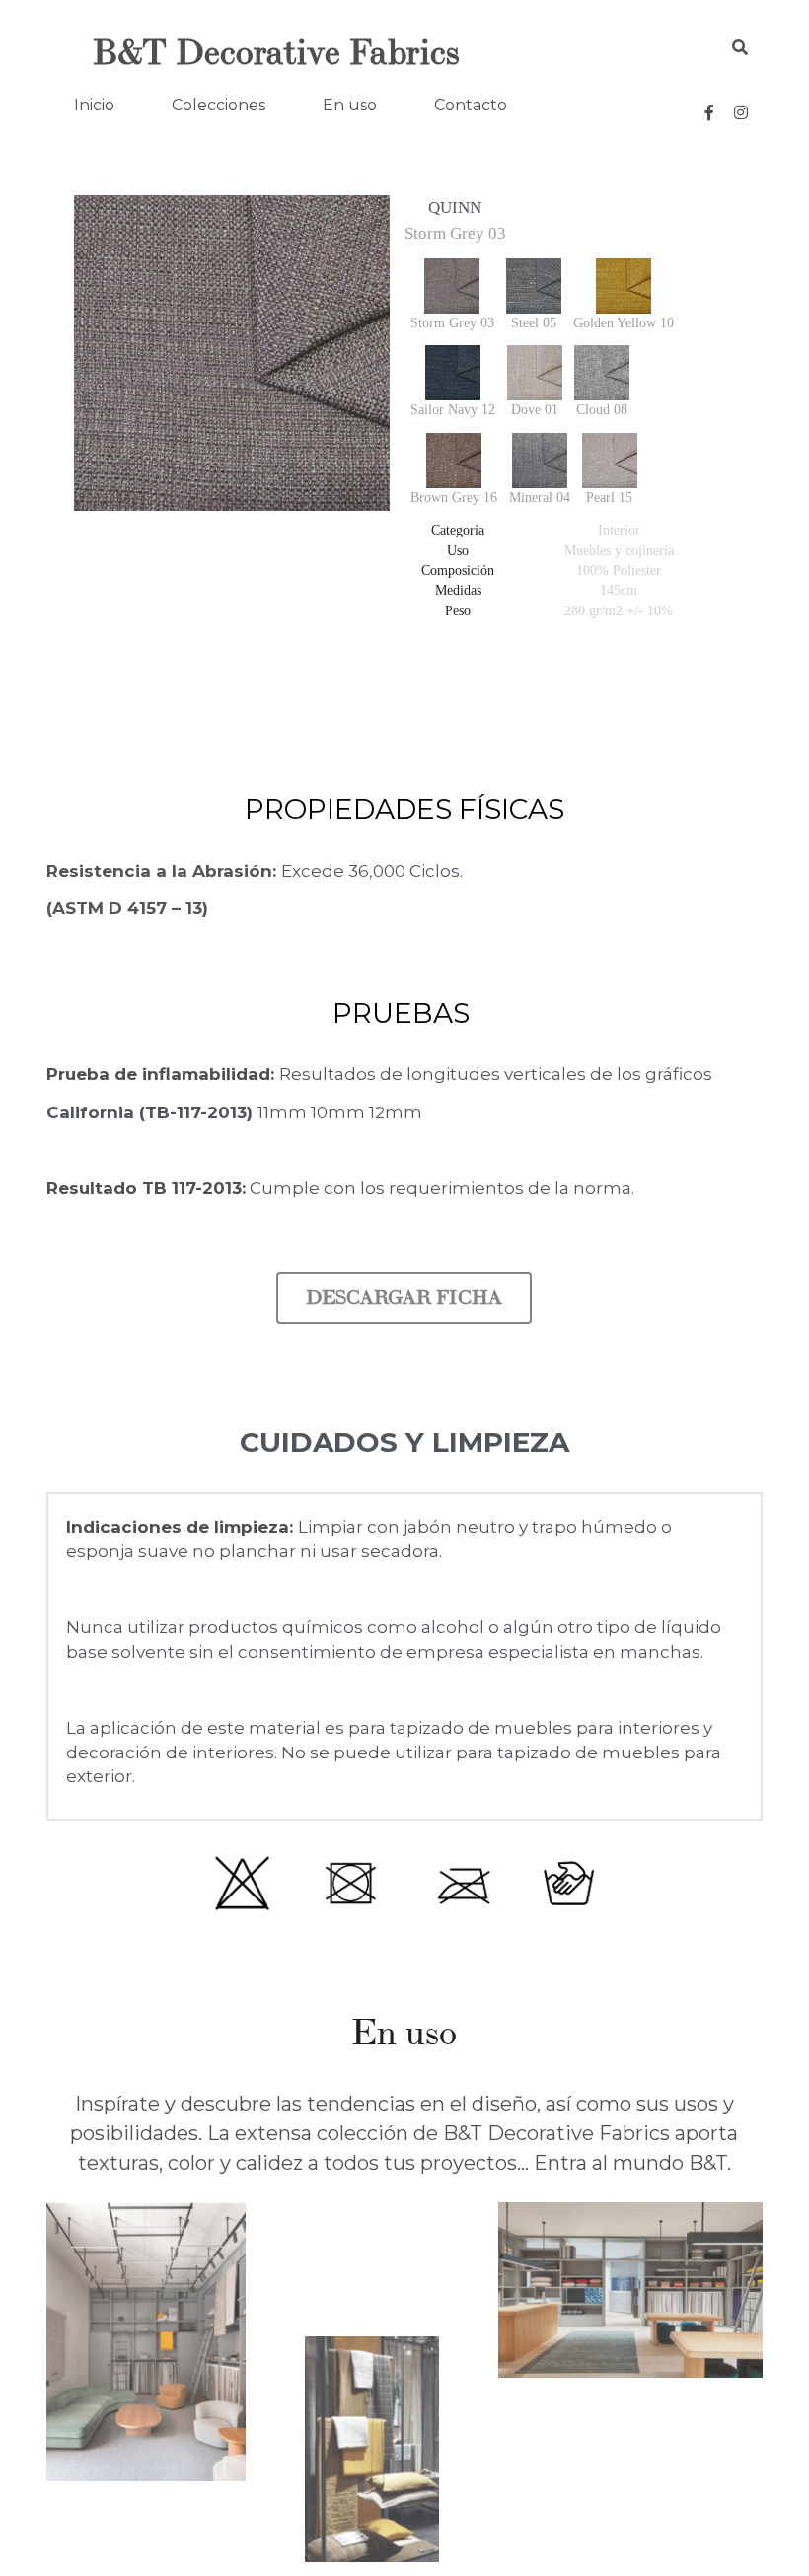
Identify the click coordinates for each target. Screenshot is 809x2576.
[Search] (740, 48)
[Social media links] (709, 112)
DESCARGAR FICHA (404, 1219)
